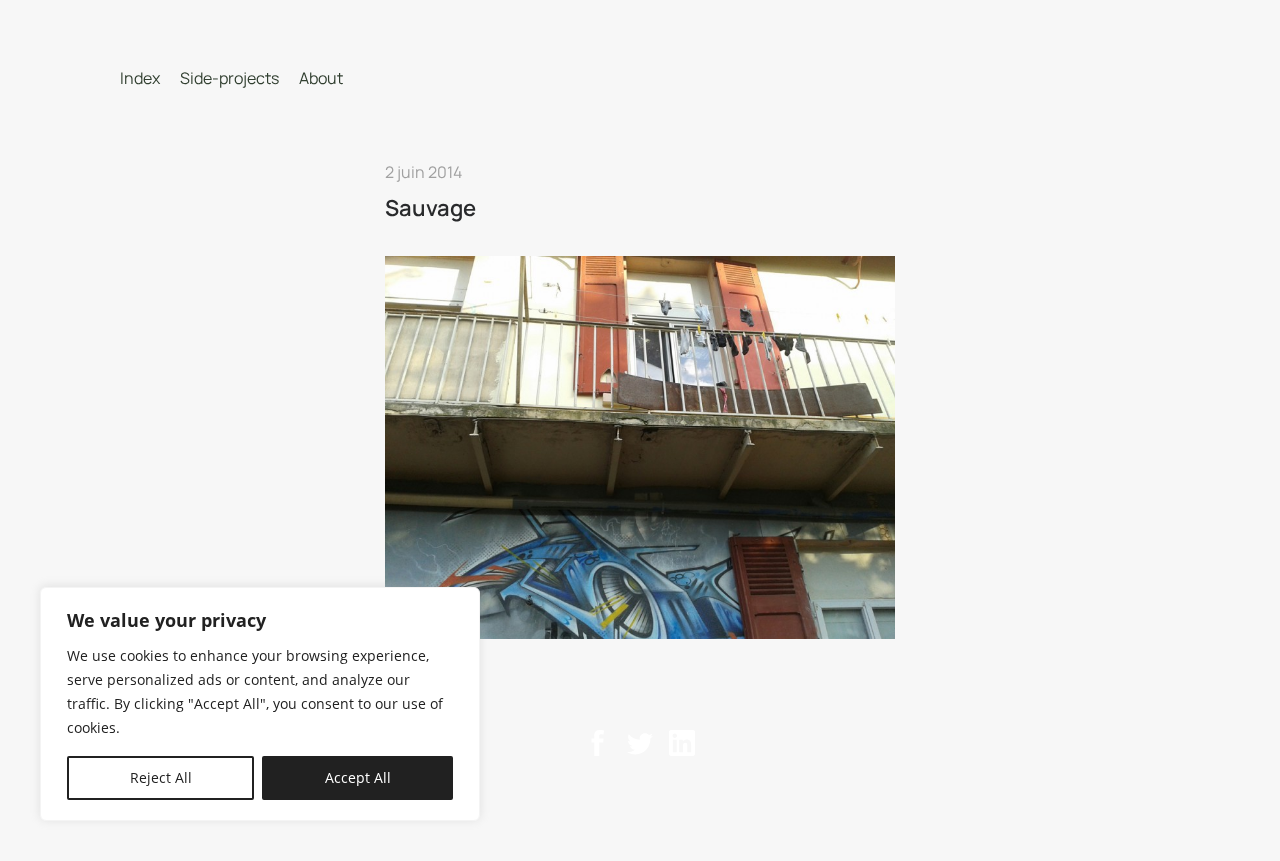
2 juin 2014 (423, 172)
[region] (260, 704)
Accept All (358, 777)
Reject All (161, 777)
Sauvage (430, 208)
